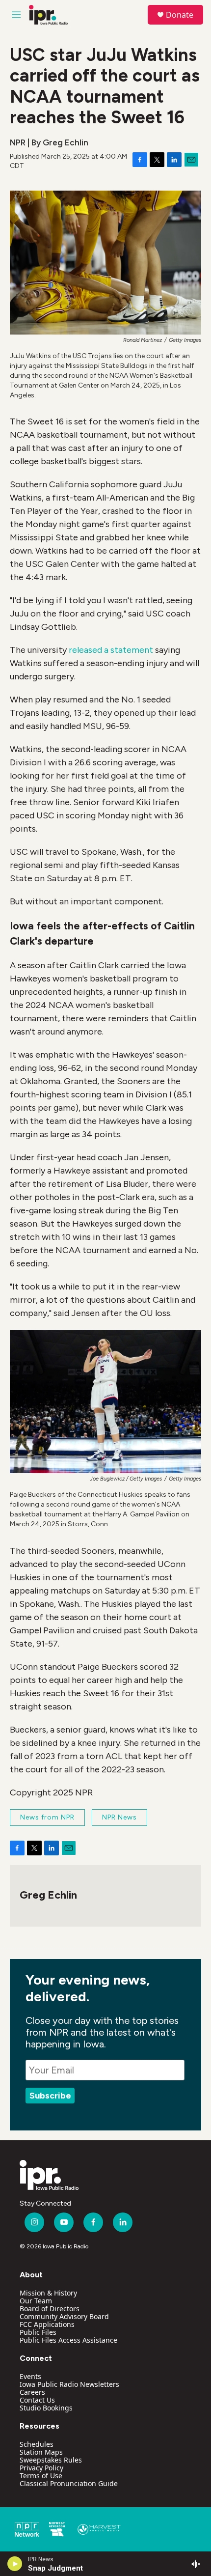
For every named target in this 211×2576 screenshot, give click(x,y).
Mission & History (48, 2293)
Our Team (36, 2301)
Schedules (37, 2444)
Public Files (38, 2332)
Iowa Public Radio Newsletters (69, 2384)
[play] (15, 2564)
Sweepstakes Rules (51, 2460)
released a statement (111, 650)
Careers (32, 2392)
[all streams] (198, 2564)
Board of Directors (50, 2309)
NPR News (119, 1817)
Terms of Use (41, 2476)
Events (30, 2376)
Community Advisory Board (64, 2316)
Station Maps (41, 2452)
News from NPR (47, 1817)
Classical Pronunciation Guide (69, 2483)
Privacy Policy (41, 2468)
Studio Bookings (46, 2408)
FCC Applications (47, 2324)
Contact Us (37, 2400)
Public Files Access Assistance (68, 2340)
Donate (180, 15)
